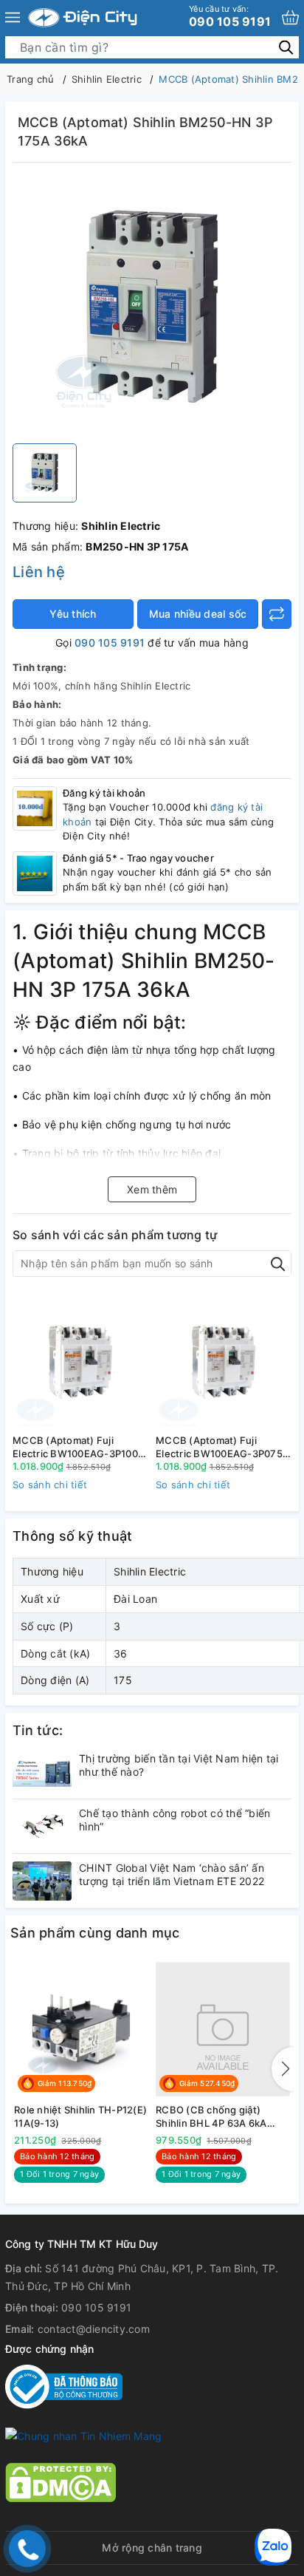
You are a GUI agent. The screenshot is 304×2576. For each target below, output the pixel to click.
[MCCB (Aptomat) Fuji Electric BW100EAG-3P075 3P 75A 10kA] (224, 1361)
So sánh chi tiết (50, 1485)
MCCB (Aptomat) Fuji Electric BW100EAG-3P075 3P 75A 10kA (219, 1447)
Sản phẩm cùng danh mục (95, 1933)
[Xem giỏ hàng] (290, 17)
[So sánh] (277, 614)
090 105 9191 (230, 16)
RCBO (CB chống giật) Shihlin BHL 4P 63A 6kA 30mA (211, 2117)
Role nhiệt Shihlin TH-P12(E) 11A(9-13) (80, 2116)
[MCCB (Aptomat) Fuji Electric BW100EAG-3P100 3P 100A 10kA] (80, 1361)
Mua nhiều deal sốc (198, 614)
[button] (283, 2069)
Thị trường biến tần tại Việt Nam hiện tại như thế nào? (179, 1765)
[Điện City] (83, 18)
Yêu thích (73, 614)
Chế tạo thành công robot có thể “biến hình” (175, 1820)
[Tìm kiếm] (286, 47)
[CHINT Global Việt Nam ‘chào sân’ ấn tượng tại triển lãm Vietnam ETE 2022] (42, 1881)
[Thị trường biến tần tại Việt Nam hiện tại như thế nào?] (42, 1772)
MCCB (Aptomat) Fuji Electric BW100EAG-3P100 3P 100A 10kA (75, 1447)
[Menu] (13, 18)
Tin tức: (38, 1730)
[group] (152, 307)
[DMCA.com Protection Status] (61, 2481)
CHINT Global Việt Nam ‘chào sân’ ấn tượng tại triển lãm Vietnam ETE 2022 (172, 1874)
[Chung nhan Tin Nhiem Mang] (83, 2435)
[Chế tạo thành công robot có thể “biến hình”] (42, 1826)
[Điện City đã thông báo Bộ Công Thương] (64, 2386)
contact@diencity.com (94, 2329)
